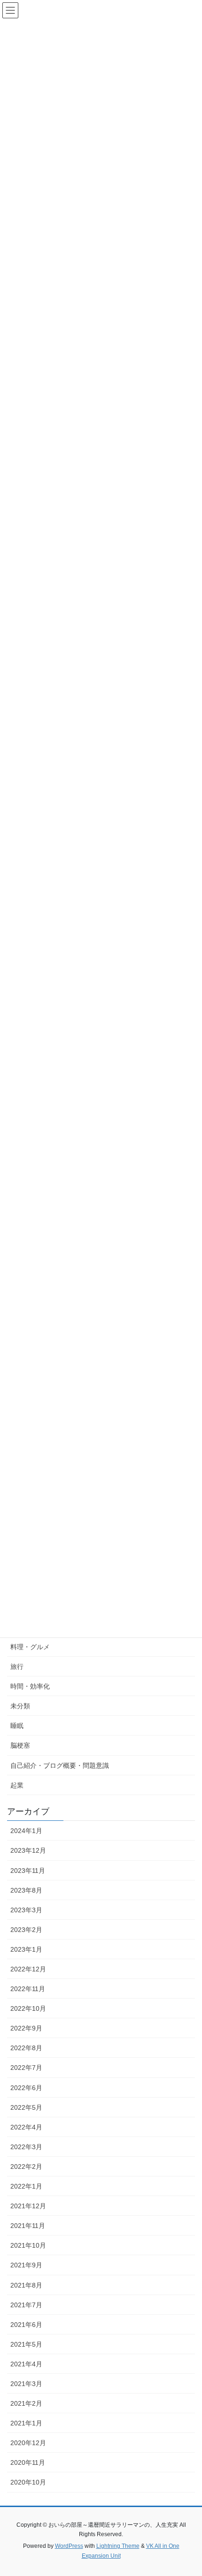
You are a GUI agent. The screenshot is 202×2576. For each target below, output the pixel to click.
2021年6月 (26, 2325)
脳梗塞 (20, 1745)
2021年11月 (28, 2226)
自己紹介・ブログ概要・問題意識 (60, 1765)
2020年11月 (28, 2462)
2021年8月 (26, 2285)
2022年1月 (26, 2186)
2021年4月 (26, 2364)
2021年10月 (28, 2245)
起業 (17, 1785)
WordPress (69, 2546)
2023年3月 (26, 1910)
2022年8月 (26, 2048)
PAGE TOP (188, 2490)
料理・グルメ (30, 1647)
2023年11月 (28, 1871)
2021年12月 (28, 2206)
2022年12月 (28, 1969)
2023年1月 (26, 1949)
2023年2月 (26, 1930)
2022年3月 (26, 2147)
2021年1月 (26, 2423)
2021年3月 (26, 2384)
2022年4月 (26, 2127)
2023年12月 (28, 1850)
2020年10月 (28, 2482)
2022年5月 (26, 2107)
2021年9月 (26, 2265)
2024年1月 (26, 1831)
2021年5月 (26, 2344)
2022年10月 (28, 2008)
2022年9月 (26, 2028)
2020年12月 (28, 2443)
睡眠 (17, 1726)
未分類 (20, 1706)
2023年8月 (26, 1890)
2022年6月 (26, 2088)
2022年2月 (26, 2167)
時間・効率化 (30, 1686)
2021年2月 (26, 2403)
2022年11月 (28, 1989)
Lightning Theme (118, 2546)
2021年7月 (26, 2305)
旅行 (17, 1667)
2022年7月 (26, 2068)
